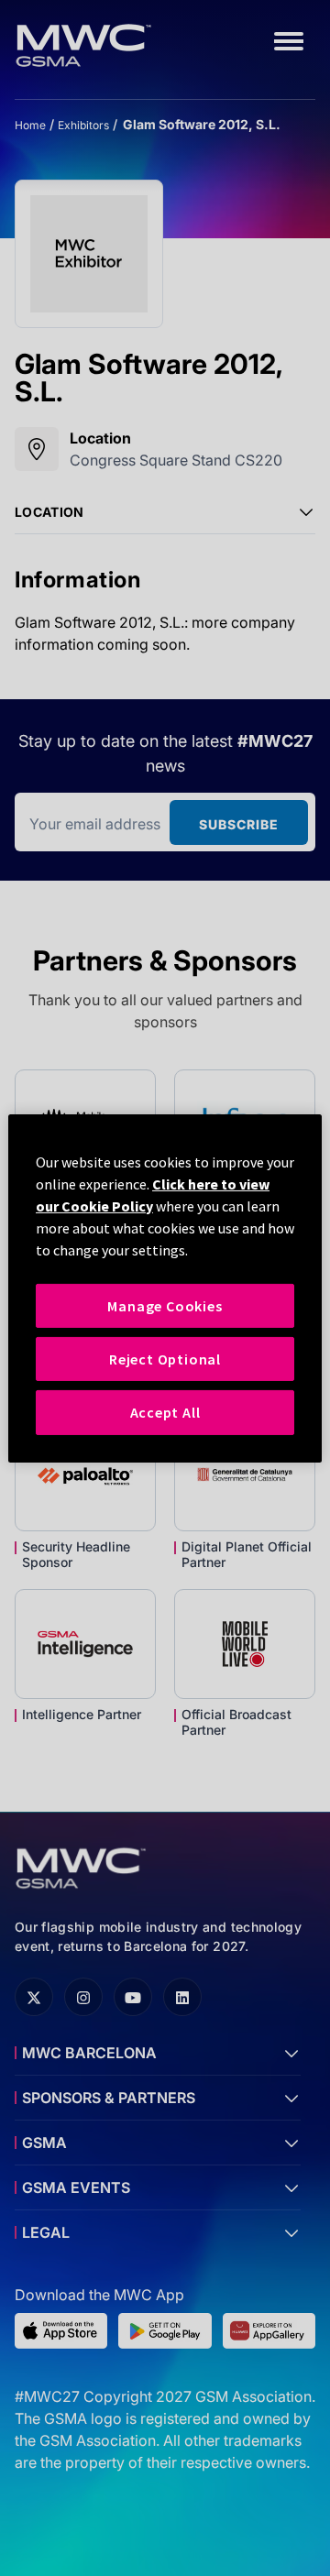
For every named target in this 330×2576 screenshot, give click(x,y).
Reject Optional (165, 1359)
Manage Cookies (165, 1305)
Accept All (165, 1412)
